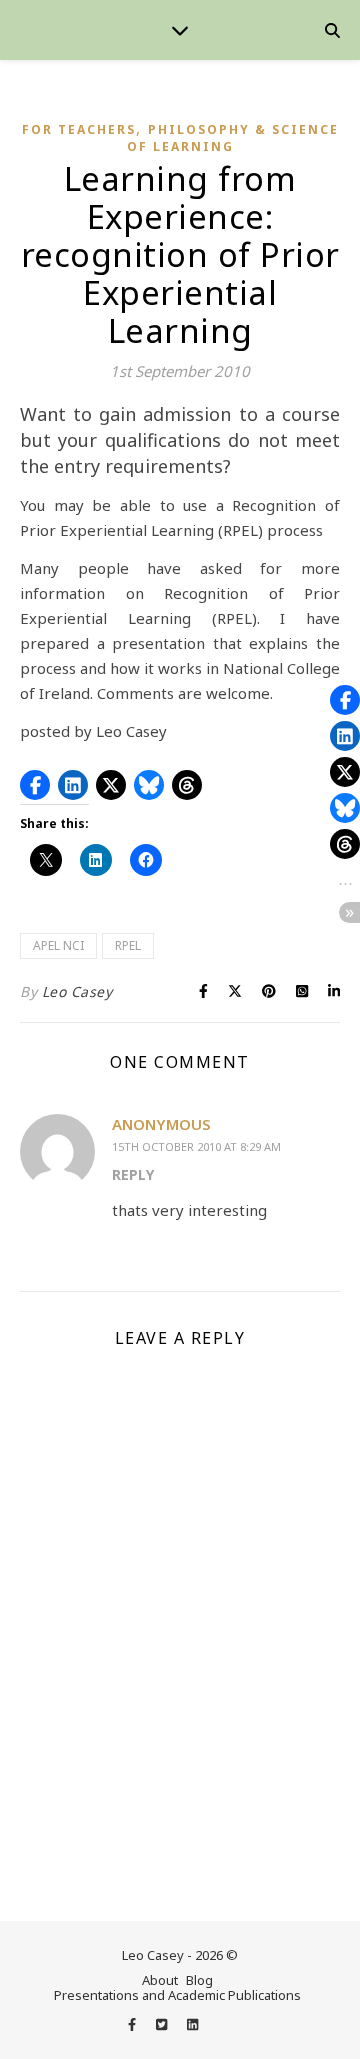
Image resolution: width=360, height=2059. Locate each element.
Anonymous (161, 1124)
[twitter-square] (163, 2024)
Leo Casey (77, 991)
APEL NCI (58, 945)
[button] (35, 785)
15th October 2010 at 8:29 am (196, 1146)
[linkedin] (192, 2024)
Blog (199, 1980)
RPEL (128, 945)
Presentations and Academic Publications (177, 1995)
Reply (133, 1174)
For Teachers (79, 129)
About (160, 1980)
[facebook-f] (133, 2024)
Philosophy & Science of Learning (233, 138)
